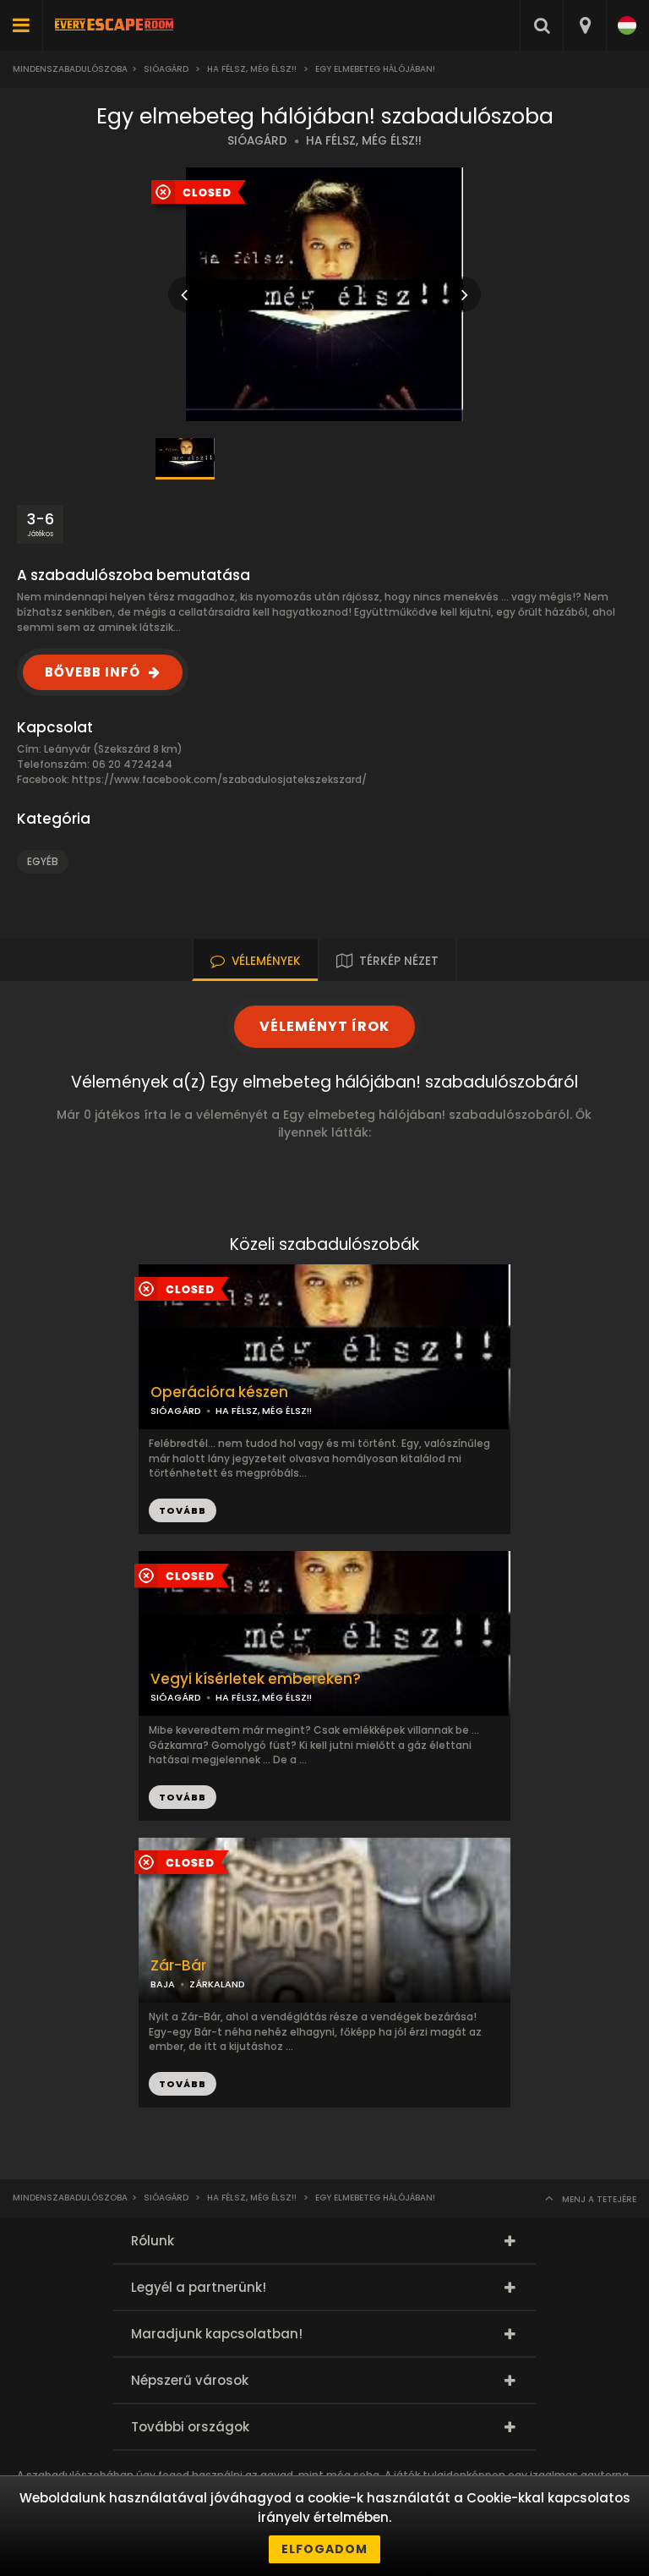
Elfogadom (324, 2549)
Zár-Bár (178, 1966)
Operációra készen (219, 1392)
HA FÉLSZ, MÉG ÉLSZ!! (364, 141)
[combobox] (584, 25)
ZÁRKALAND (217, 1984)
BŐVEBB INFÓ (93, 672)
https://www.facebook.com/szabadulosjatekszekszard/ (219, 779)
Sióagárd (166, 69)
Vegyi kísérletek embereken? (256, 1679)
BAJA (163, 1984)
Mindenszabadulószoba (70, 69)
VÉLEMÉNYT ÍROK (324, 1026)
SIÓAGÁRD (257, 141)
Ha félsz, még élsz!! (252, 69)
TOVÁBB (183, 1510)
